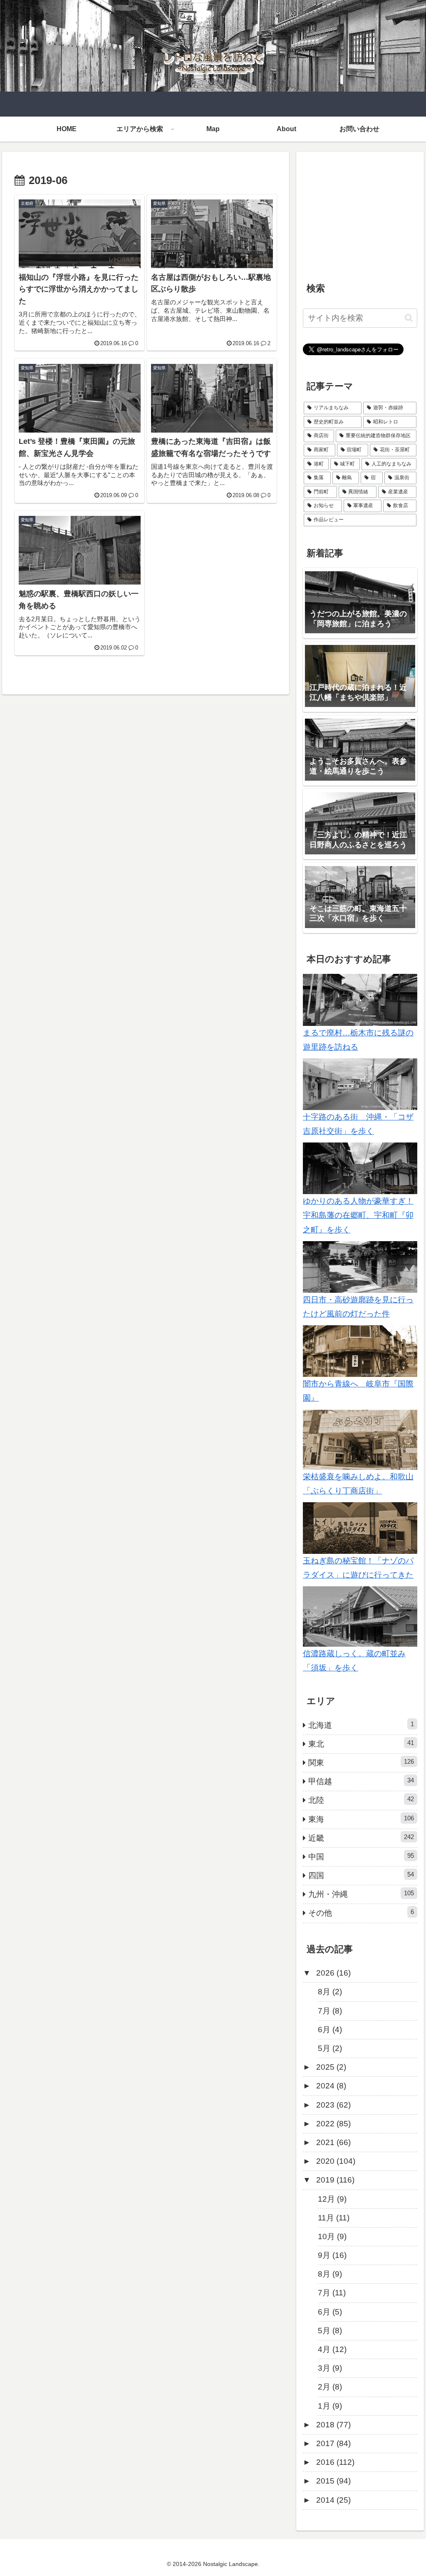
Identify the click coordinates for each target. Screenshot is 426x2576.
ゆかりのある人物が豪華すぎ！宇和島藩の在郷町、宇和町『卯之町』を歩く (358, 1215)
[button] (409, 318)
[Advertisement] (360, 210)
